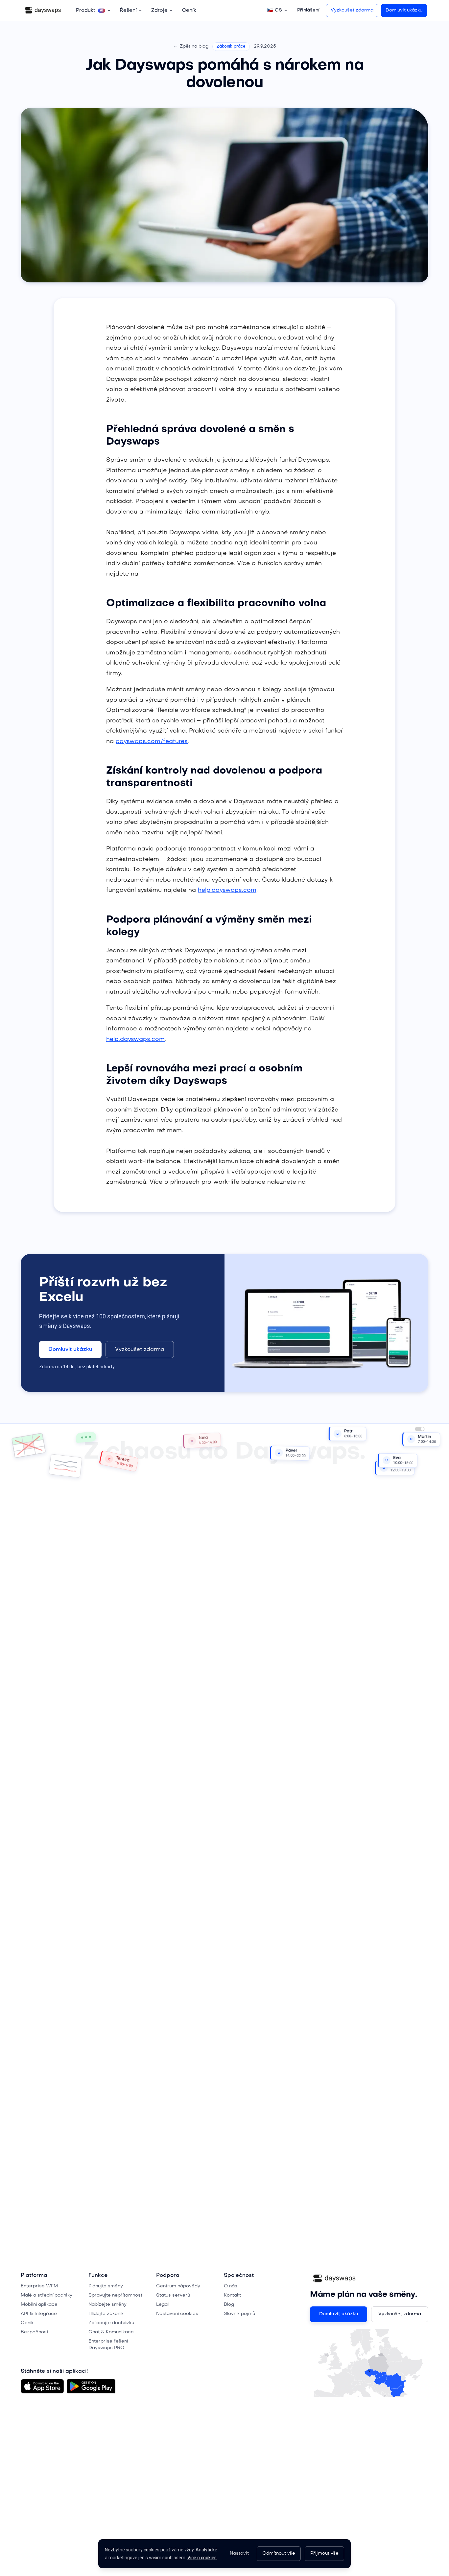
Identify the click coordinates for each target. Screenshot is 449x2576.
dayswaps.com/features (152, 742)
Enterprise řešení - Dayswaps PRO (110, 2345)
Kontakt (232, 2295)
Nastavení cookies (177, 2314)
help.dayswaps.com (227, 890)
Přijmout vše (324, 2554)
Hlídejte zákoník (106, 2314)
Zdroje (159, 11)
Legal (162, 2305)
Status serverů (173, 2295)
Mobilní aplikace (39, 2305)
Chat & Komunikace (111, 2332)
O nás (231, 2286)
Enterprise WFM (39, 2286)
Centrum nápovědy (178, 2286)
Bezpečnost (35, 2332)
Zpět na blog (191, 46)
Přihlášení (308, 10)
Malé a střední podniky (47, 2295)
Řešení (128, 11)
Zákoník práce (231, 47)
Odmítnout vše (279, 2554)
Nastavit (239, 2554)
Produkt (90, 11)
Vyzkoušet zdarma (352, 10)
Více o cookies (202, 2558)
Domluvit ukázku (404, 10)
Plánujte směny (106, 2286)
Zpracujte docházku (111, 2323)
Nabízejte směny (107, 2305)
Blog (229, 2305)
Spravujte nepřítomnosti (116, 2295)
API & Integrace (39, 2314)
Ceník (189, 11)
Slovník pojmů (239, 2314)
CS (275, 10)
